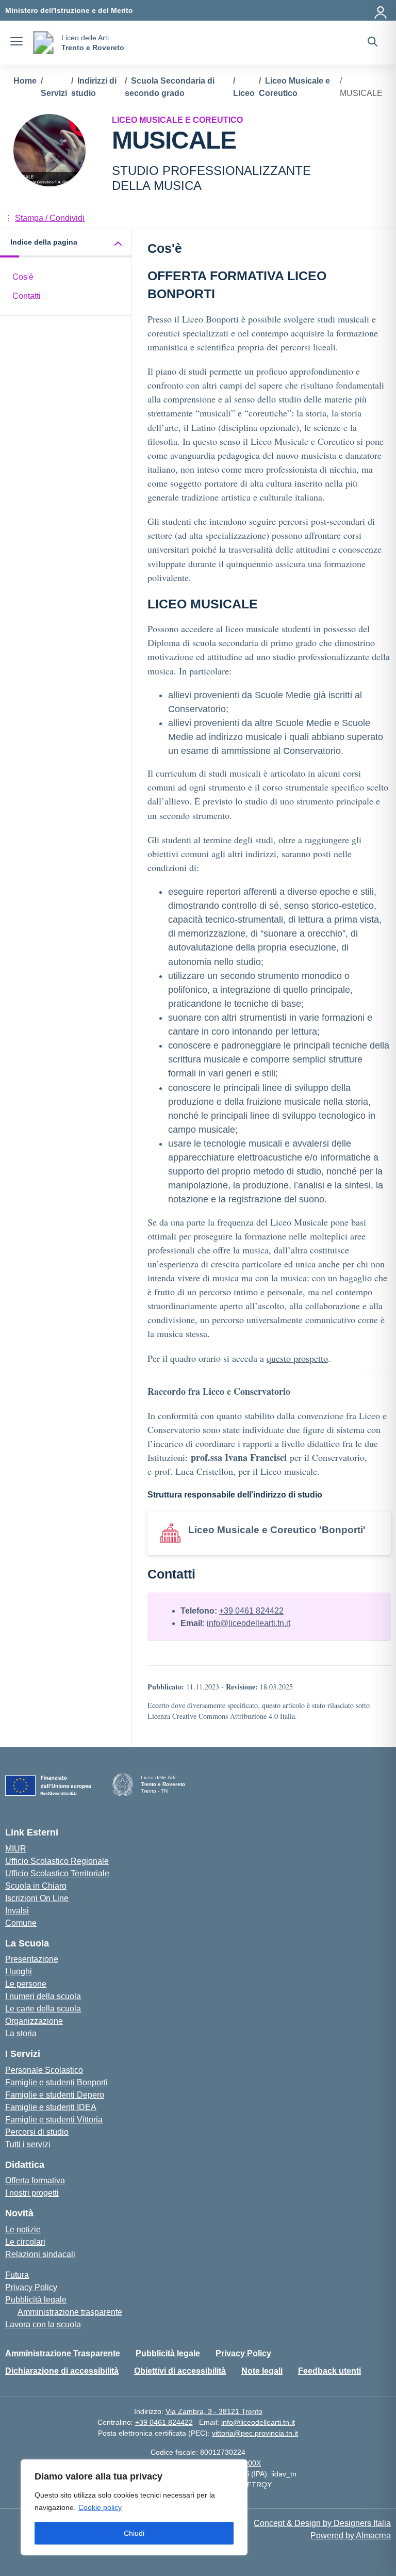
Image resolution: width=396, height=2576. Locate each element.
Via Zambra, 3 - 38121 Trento (214, 2411)
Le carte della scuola (43, 2009)
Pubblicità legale (36, 2300)
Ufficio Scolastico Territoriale (57, 1873)
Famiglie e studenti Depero (55, 2095)
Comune (21, 1923)
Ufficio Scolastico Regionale (57, 1861)
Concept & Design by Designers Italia (322, 2523)
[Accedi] (381, 10)
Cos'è (23, 277)
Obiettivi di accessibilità (180, 2371)
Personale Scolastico (44, 2070)
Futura (17, 2275)
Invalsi (17, 1911)
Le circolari (25, 2242)
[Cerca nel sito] (373, 43)
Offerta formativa (35, 2180)
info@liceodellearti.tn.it (249, 1623)
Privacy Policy (31, 2287)
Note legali (262, 2371)
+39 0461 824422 (251, 1611)
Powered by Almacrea (351, 2535)
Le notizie (23, 2229)
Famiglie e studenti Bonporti (56, 2082)
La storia (21, 2033)
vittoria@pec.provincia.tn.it (255, 2433)
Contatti (27, 296)
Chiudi (134, 2533)
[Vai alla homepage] (43, 43)
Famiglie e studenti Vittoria (54, 2120)
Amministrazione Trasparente (63, 2353)
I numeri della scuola (43, 1996)
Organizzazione (34, 2021)
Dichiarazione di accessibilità (62, 2371)
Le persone (26, 1984)
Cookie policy (100, 2507)
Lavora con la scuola (43, 2324)
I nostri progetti (32, 2193)
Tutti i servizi (28, 2144)
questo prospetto (297, 1358)
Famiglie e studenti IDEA (51, 2107)
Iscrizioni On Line (37, 1898)
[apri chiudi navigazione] (16, 43)
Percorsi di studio (37, 2132)
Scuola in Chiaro (36, 1886)
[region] (134, 2507)
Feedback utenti (329, 2371)
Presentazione (32, 1959)
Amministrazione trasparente (70, 2312)
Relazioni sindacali (40, 2254)
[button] (66, 243)
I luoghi (19, 1971)
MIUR (16, 1849)
